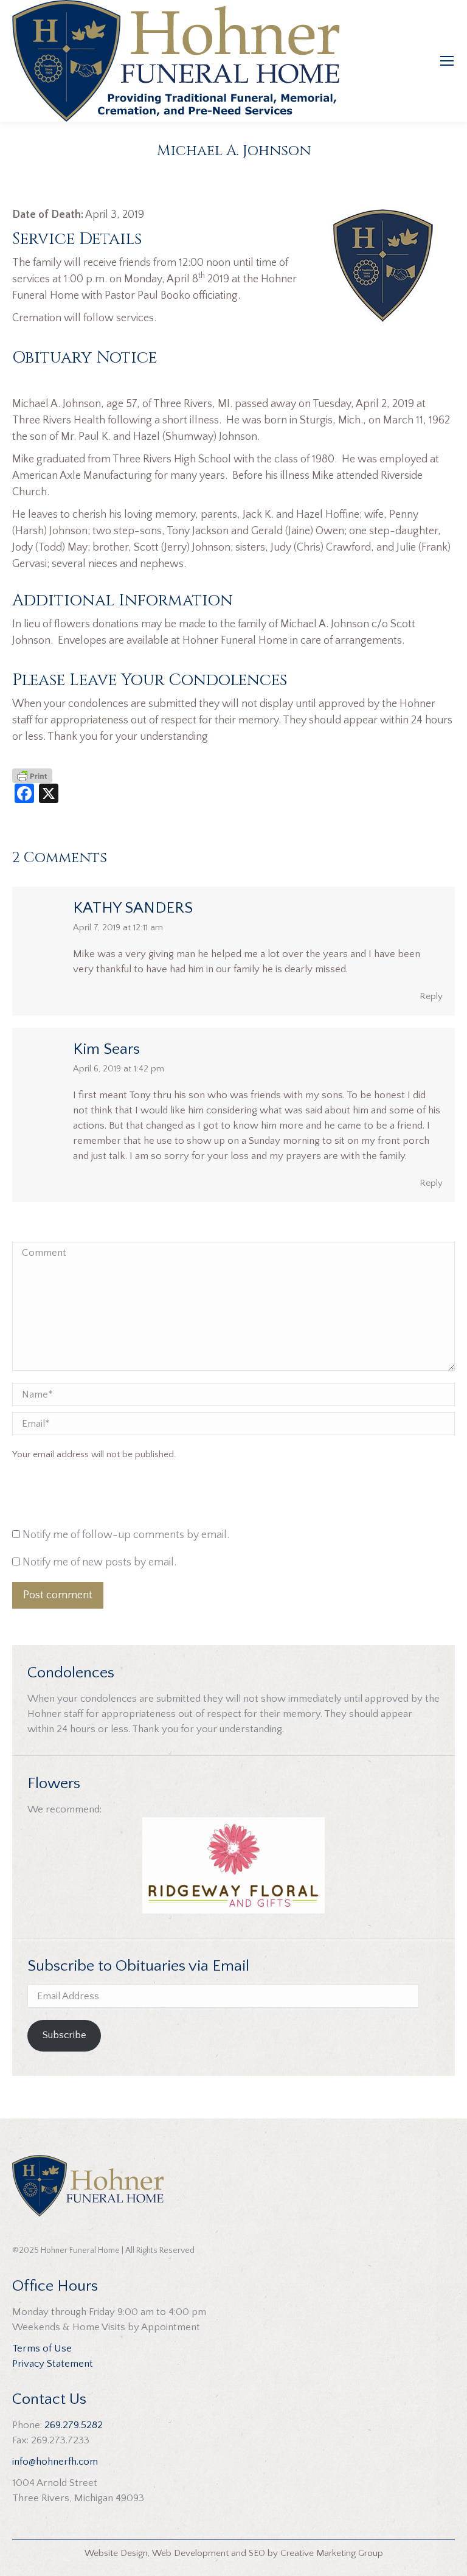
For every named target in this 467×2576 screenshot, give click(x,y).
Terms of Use (42, 2348)
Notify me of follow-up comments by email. (126, 1535)
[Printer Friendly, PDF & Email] (32, 775)
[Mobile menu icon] (447, 61)
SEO (257, 2553)
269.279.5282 (74, 2425)
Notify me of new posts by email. (99, 1562)
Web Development (190, 2553)
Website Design (116, 2553)
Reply (431, 996)
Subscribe (64, 2035)
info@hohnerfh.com (55, 2462)
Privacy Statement (53, 2364)
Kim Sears (106, 1049)
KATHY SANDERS (133, 908)
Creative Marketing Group (332, 2553)
